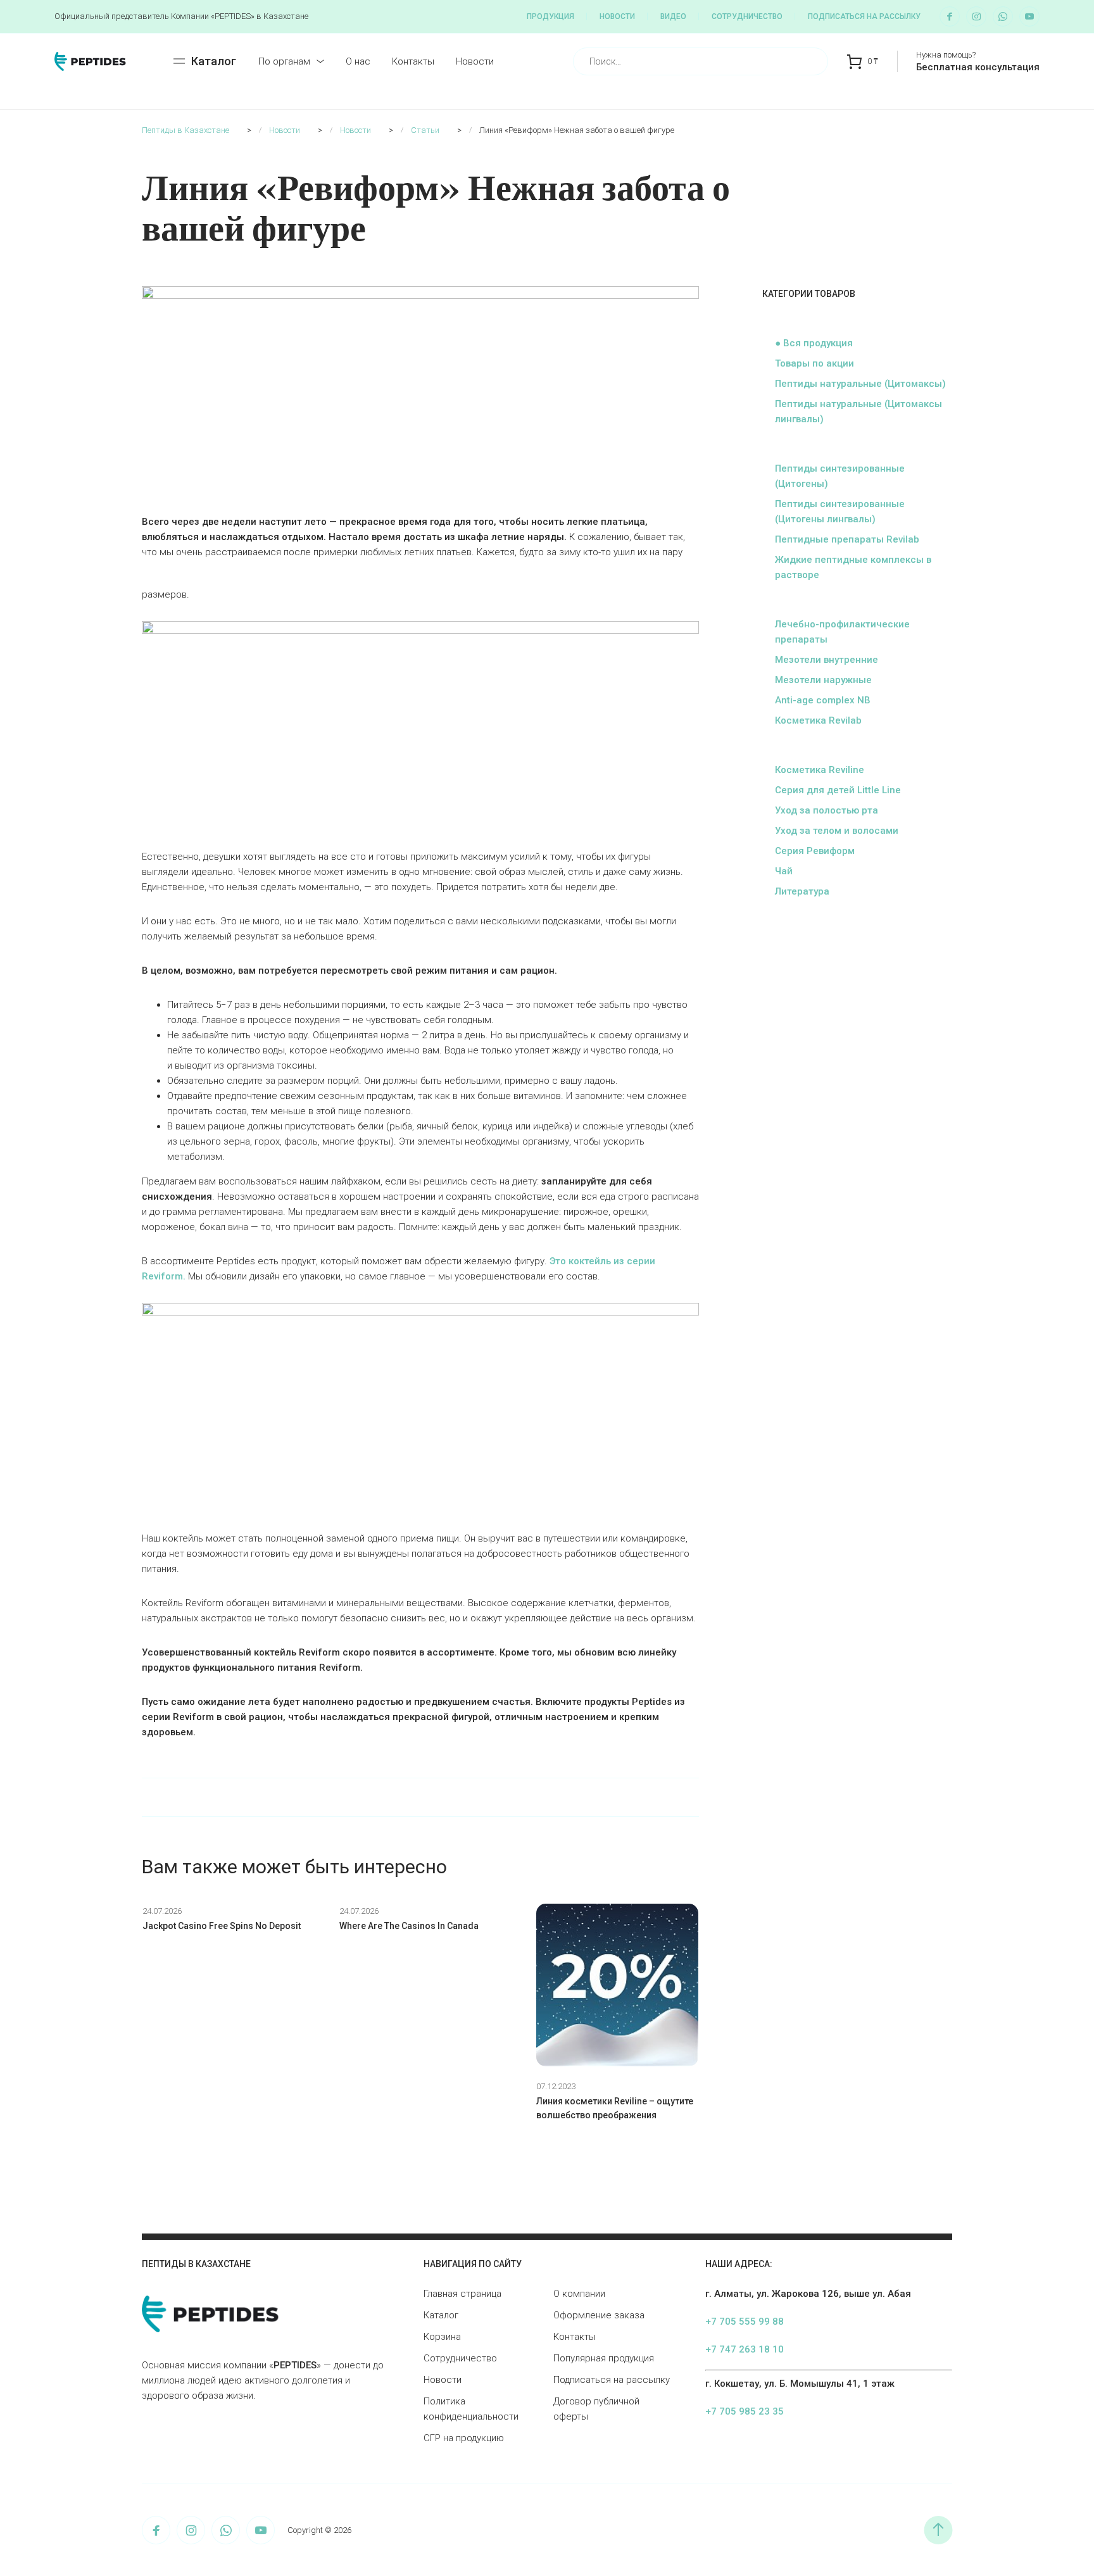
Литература (802, 891)
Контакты (413, 61)
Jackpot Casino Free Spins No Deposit (222, 1926)
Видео (673, 16)
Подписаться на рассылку (864, 16)
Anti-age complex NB (823, 700)
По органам (284, 61)
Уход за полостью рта (827, 810)
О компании (579, 2294)
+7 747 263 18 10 (745, 2349)
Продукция (550, 16)
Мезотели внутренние (827, 660)
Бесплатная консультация (978, 67)
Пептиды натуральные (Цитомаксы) (860, 384)
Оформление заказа (599, 2315)
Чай (784, 871)
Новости (617, 16)
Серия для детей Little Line (838, 790)
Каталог (441, 2315)
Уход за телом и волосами (837, 831)
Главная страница (462, 2294)
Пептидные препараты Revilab (847, 539)
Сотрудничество (747, 16)
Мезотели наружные (823, 680)
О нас (358, 61)
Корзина (442, 2337)
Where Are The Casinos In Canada (409, 1926)
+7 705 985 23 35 (745, 2411)
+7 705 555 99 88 (745, 2322)
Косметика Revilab (818, 720)
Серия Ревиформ (815, 851)
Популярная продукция (604, 2358)
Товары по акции (814, 363)
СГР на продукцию (464, 2438)
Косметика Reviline (820, 770)
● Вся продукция (814, 343)
